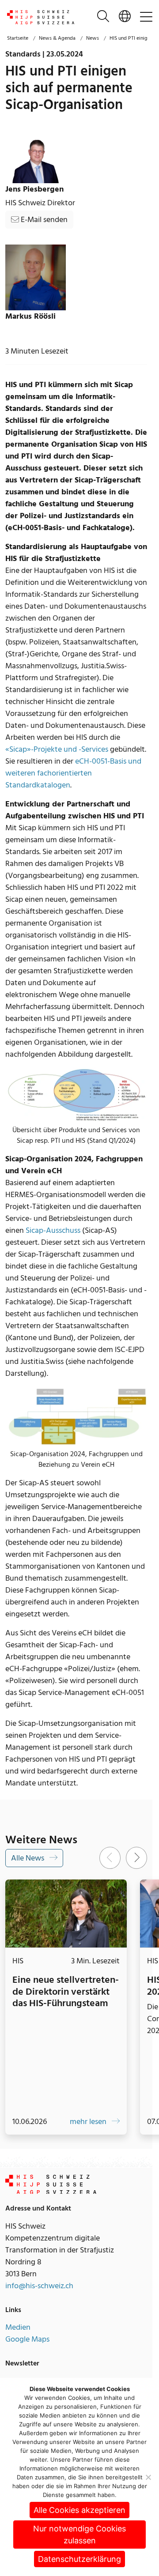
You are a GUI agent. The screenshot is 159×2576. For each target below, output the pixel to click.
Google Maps (27, 2336)
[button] (125, 17)
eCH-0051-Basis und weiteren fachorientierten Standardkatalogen (73, 773)
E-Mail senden (43, 220)
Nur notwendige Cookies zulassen (79, 2535)
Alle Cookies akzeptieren (79, 2510)
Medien (18, 2324)
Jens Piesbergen (34, 189)
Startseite (18, 38)
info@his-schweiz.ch (39, 2283)
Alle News (28, 1858)
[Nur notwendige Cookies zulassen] (148, 2477)
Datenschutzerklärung (79, 2559)
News (93, 38)
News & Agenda (57, 38)
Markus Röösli (30, 316)
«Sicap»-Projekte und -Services (57, 749)
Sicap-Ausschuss (53, 1230)
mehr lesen (84, 2118)
